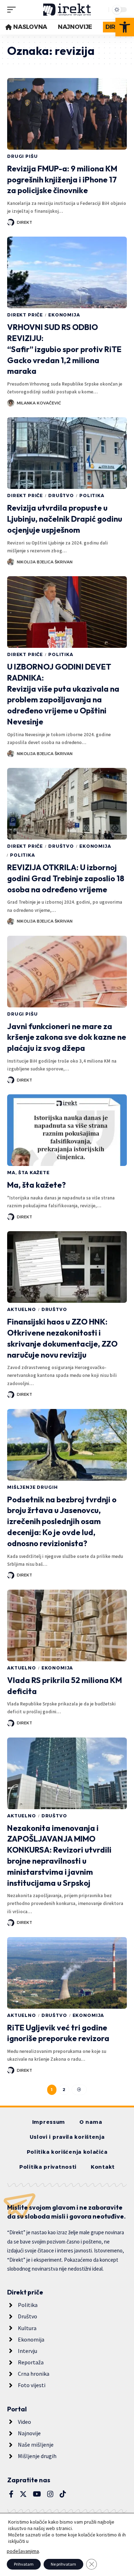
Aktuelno (22, 1309)
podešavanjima (23, 2551)
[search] (101, 10)
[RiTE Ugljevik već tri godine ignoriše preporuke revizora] (67, 1973)
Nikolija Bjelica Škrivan (45, 562)
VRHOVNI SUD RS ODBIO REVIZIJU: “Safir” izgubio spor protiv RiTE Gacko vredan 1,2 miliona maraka (64, 349)
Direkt (24, 222)
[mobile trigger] (13, 10)
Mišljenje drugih (32, 1487)
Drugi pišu (22, 156)
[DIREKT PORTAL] (67, 10)
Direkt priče (25, 315)
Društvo (61, 495)
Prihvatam (24, 2564)
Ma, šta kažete (28, 1173)
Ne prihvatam (63, 2564)
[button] (125, 27)
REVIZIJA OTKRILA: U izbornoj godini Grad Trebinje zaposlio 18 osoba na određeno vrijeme (66, 878)
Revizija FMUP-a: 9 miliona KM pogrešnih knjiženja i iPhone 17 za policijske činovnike (62, 180)
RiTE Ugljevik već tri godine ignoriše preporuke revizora (58, 2033)
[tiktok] (63, 2494)
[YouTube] (37, 2494)
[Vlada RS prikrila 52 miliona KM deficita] (67, 1625)
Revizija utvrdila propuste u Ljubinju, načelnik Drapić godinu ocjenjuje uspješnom (65, 519)
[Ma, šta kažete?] (67, 1130)
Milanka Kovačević (39, 403)
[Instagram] (50, 2494)
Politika (92, 495)
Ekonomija (64, 315)
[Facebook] (11, 2494)
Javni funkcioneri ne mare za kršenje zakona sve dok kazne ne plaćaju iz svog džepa (67, 1037)
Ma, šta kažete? (36, 1185)
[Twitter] (23, 2494)
